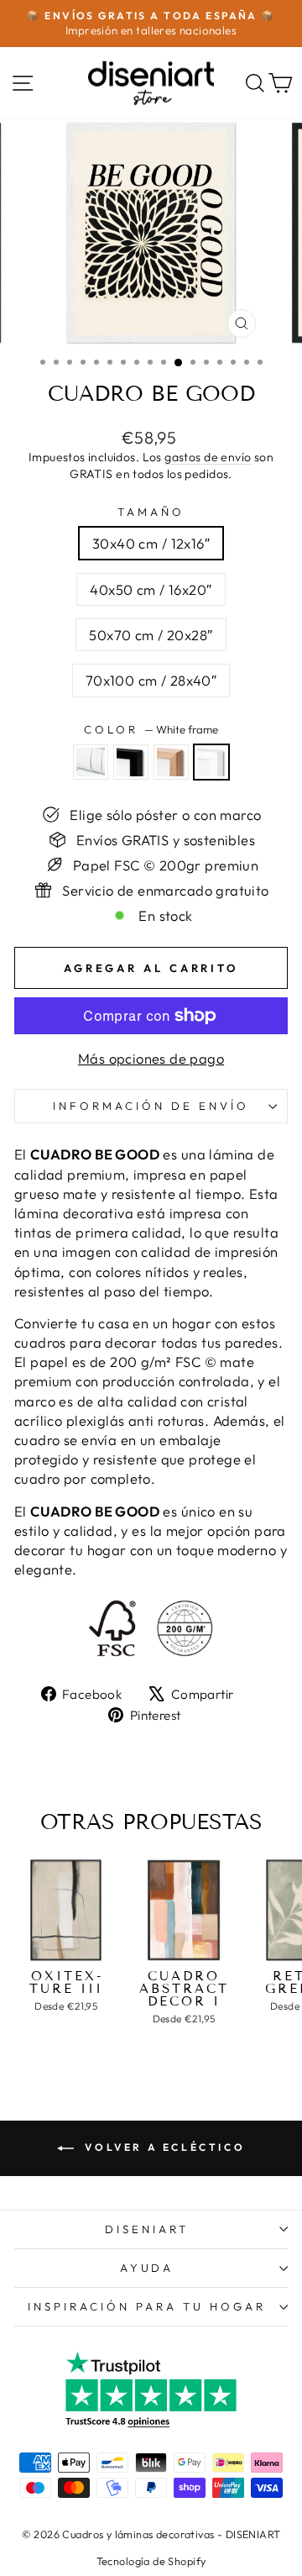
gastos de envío (208, 457)
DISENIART (147, 2229)
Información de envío (151, 1106)
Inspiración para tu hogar (146, 2306)
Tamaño (151, 512)
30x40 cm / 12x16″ (151, 543)
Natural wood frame (171, 762)
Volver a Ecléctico (163, 2147)
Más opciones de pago (151, 1058)
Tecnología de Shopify (151, 2561)
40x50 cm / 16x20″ (151, 589)
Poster (91, 762)
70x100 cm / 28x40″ (151, 680)
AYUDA (147, 2268)
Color (151, 729)
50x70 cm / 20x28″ (151, 635)
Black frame (131, 762)
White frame (211, 762)
